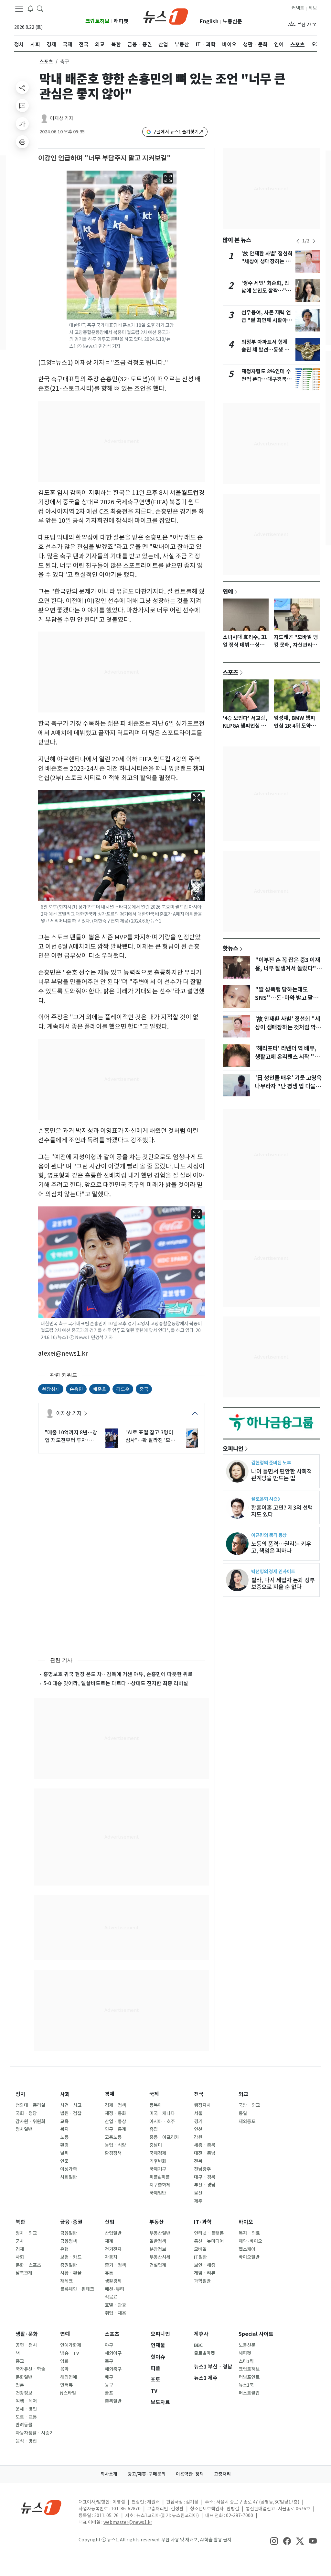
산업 (110, 2222)
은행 (64, 2249)
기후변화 (158, 2161)
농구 (109, 2385)
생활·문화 (27, 2334)
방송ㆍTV (70, 2353)
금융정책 (69, 2241)
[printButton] (22, 142)
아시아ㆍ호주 (162, 2122)
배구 (109, 2377)
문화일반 (24, 2377)
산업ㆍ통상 (115, 2122)
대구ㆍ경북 (205, 2177)
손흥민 (76, 1389)
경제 (110, 2094)
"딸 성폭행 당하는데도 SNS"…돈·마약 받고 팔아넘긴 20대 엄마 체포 (287, 998)
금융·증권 (71, 2222)
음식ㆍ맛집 (26, 2441)
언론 (20, 2385)
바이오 (246, 2222)
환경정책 (113, 2153)
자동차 (111, 2257)
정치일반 (24, 2129)
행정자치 (202, 2105)
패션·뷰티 (114, 2289)
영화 (64, 2361)
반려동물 (24, 2425)
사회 (65, 2094)
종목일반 (113, 2401)
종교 (20, 2361)
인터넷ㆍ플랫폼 (209, 2233)
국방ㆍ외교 (249, 2105)
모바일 (200, 2249)
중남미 (156, 2145)
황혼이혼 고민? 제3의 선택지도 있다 (282, 1511)
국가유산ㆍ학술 (30, 2369)
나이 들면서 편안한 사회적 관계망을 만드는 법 (282, 1475)
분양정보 (158, 2249)
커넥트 (298, 8)
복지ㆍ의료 (249, 2233)
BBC (198, 2345)
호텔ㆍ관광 (115, 2305)
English (209, 22)
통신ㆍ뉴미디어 (209, 2241)
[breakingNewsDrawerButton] (30, 8)
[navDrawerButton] (19, 9)
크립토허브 (97, 21)
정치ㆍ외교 (26, 2233)
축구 (109, 2361)
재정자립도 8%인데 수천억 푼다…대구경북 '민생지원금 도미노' (266, 379)
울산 (198, 2193)
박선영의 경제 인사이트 (273, 1571)
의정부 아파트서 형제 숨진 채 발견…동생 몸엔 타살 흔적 (265, 350)
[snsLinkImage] (274, 2540)
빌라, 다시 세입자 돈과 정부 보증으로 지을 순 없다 (283, 1584)
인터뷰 (66, 2385)
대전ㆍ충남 (205, 2153)
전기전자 (113, 2249)
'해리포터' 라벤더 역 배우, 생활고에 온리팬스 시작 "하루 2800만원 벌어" (287, 1057)
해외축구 (113, 2369)
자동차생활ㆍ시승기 (35, 2433)
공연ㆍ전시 (26, 2345)
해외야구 (113, 2353)
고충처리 (222, 2474)
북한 (20, 2222)
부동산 (157, 2222)
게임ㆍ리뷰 (205, 2273)
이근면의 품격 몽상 (269, 1535)
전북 (198, 2161)
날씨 (64, 2153)
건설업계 (158, 2265)
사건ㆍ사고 (71, 2105)
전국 (199, 2094)
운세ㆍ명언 (26, 2409)
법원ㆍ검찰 (71, 2113)
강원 (198, 2137)
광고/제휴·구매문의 (147, 2474)
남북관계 (24, 2273)
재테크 (66, 2281)
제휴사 (201, 2334)
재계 (109, 2241)
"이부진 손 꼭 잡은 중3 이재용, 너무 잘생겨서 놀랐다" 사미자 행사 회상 (288, 969)
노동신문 (232, 22)
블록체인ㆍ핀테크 (77, 2289)
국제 (154, 2094)
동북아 (156, 2105)
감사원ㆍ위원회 (30, 2122)
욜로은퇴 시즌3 (266, 1499)
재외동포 (247, 2122)
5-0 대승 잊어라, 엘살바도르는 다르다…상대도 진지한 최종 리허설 (116, 1683)
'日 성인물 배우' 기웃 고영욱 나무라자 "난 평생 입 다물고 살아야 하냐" (288, 1086)
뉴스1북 (246, 2385)
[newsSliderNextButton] (314, 241)
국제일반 (158, 2193)
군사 (20, 2241)
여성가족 (69, 2169)
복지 (64, 2129)
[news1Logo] (41, 2507)
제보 (313, 8)
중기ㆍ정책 (115, 2265)
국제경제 (158, 2153)
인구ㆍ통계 (115, 2129)
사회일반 (69, 2177)
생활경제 (113, 2281)
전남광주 (202, 2169)
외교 (243, 2094)
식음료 (111, 2297)
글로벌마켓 (204, 2353)
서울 (198, 2113)
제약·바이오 (250, 2241)
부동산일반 (160, 2233)
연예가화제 (71, 2345)
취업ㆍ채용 (115, 2313)
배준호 (100, 1389)
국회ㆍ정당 (26, 2113)
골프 (109, 2393)
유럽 (154, 2129)
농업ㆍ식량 (115, 2145)
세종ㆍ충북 (205, 2145)
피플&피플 (160, 2177)
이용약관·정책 (190, 2474)
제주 (198, 2201)
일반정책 (158, 2241)
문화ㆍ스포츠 (28, 2265)
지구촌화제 (160, 2185)
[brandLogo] (166, 16)
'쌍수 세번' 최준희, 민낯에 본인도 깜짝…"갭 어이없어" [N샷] (266, 291)
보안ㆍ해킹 (205, 2265)
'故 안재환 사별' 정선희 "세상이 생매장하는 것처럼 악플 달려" (267, 261)
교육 (64, 2122)
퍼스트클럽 (249, 2393)
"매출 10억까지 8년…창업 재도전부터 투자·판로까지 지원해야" (71, 1437)
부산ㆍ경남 (205, 2185)
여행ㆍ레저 (26, 2401)
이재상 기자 (62, 118)
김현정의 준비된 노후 (271, 1463)
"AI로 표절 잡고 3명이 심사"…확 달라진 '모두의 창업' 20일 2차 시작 (150, 1437)
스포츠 (46, 62)
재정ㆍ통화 (115, 2113)
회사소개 (109, 2474)
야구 (109, 2345)
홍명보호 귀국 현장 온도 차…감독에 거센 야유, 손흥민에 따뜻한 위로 (118, 1674)
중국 (144, 1389)
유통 (109, 2273)
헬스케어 (247, 2249)
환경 (64, 2145)
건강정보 (24, 2393)
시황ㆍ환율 (71, 2273)
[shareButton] (22, 87)
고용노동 (113, 2137)
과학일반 (202, 2281)
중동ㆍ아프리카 (164, 2137)
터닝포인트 (249, 2377)
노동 (64, 2137)
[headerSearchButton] (40, 8)
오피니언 (233, 1449)
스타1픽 (246, 2361)
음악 (64, 2369)
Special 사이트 (256, 2334)
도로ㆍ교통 (26, 2417)
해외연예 (69, 2377)
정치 (20, 2094)
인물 (64, 2161)
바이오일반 (249, 2257)
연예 (228, 591)
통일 (243, 2113)
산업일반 (113, 2233)
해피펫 (121, 21)
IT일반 (200, 2257)
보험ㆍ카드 (71, 2257)
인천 (198, 2129)
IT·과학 (203, 2222)
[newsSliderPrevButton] (298, 241)
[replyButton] (22, 106)
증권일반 (69, 2265)
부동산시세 (160, 2257)
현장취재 (51, 1389)
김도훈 (123, 1389)
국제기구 (158, 2169)
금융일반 (69, 2233)
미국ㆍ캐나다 (162, 2113)
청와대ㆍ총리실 (30, 2105)
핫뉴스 (230, 948)
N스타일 (68, 2393)
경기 (198, 2122)
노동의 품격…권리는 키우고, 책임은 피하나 (281, 1547)
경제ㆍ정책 (115, 2105)
